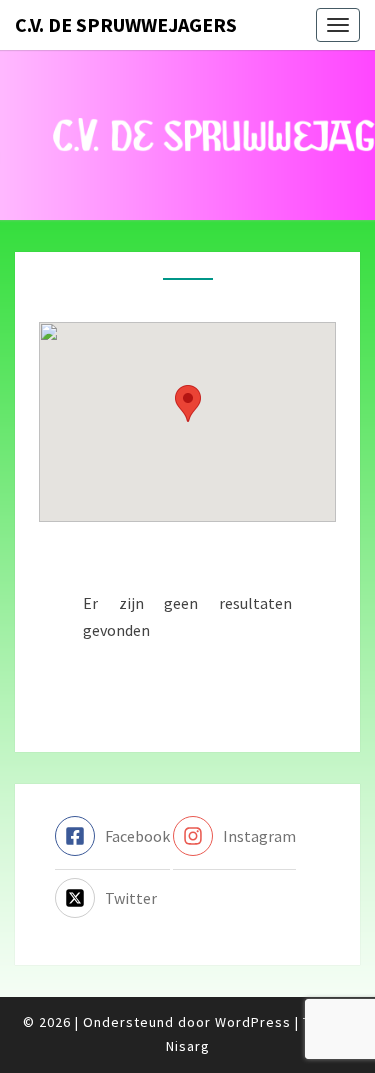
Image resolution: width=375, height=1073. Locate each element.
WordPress (253, 1022)
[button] (188, 403)
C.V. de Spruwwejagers (126, 24)
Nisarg (188, 1046)
